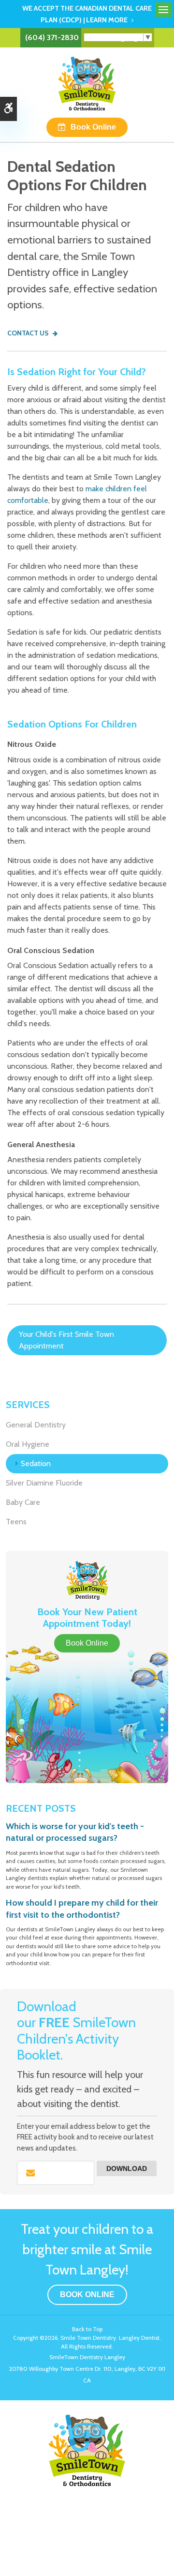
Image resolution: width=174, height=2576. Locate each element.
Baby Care (23, 1502)
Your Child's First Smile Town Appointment (66, 1340)
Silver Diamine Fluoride (44, 1483)
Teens (16, 1522)
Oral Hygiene (28, 1444)
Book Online (93, 127)
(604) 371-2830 (52, 38)
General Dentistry (36, 1425)
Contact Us (28, 333)
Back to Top (87, 2329)
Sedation (36, 1463)
